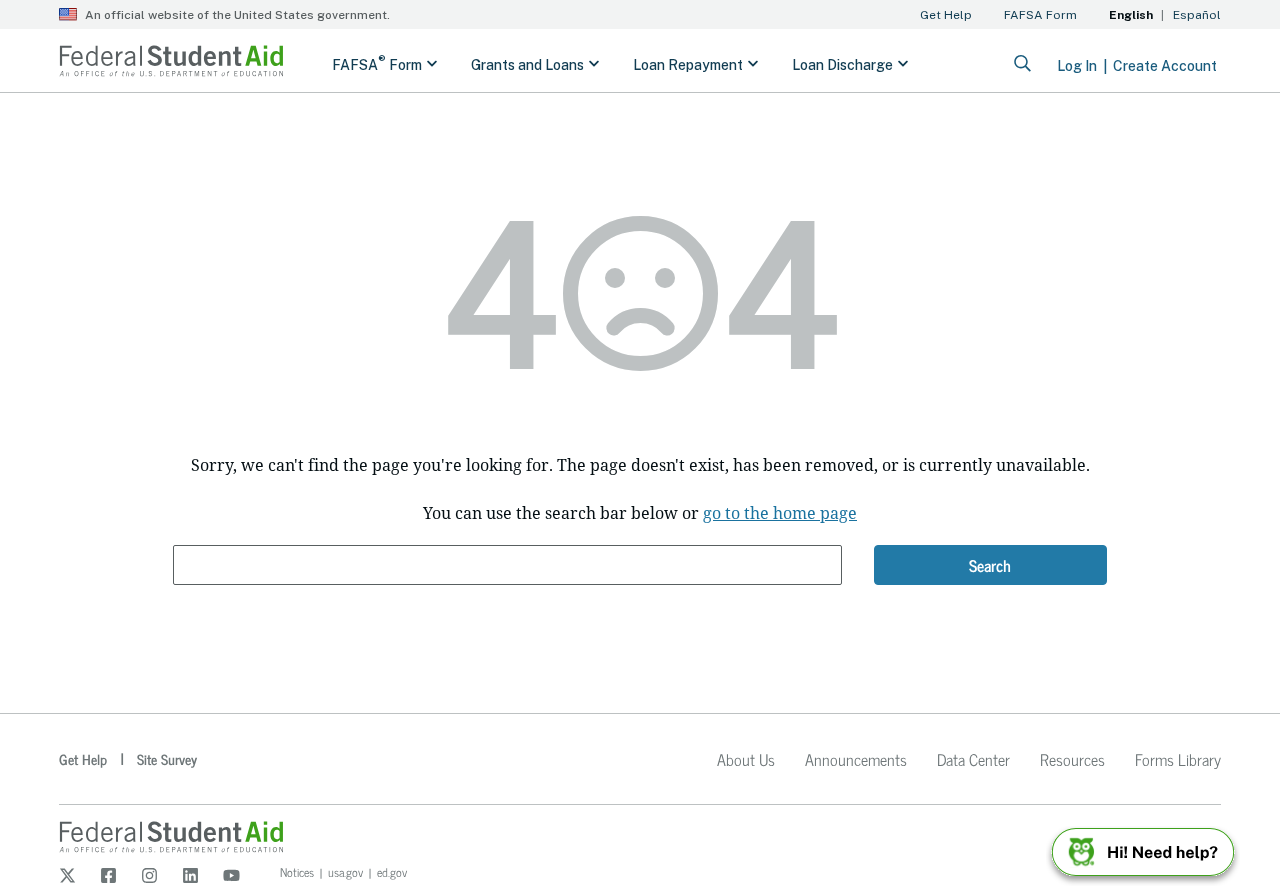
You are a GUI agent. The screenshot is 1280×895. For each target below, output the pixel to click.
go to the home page (780, 513)
